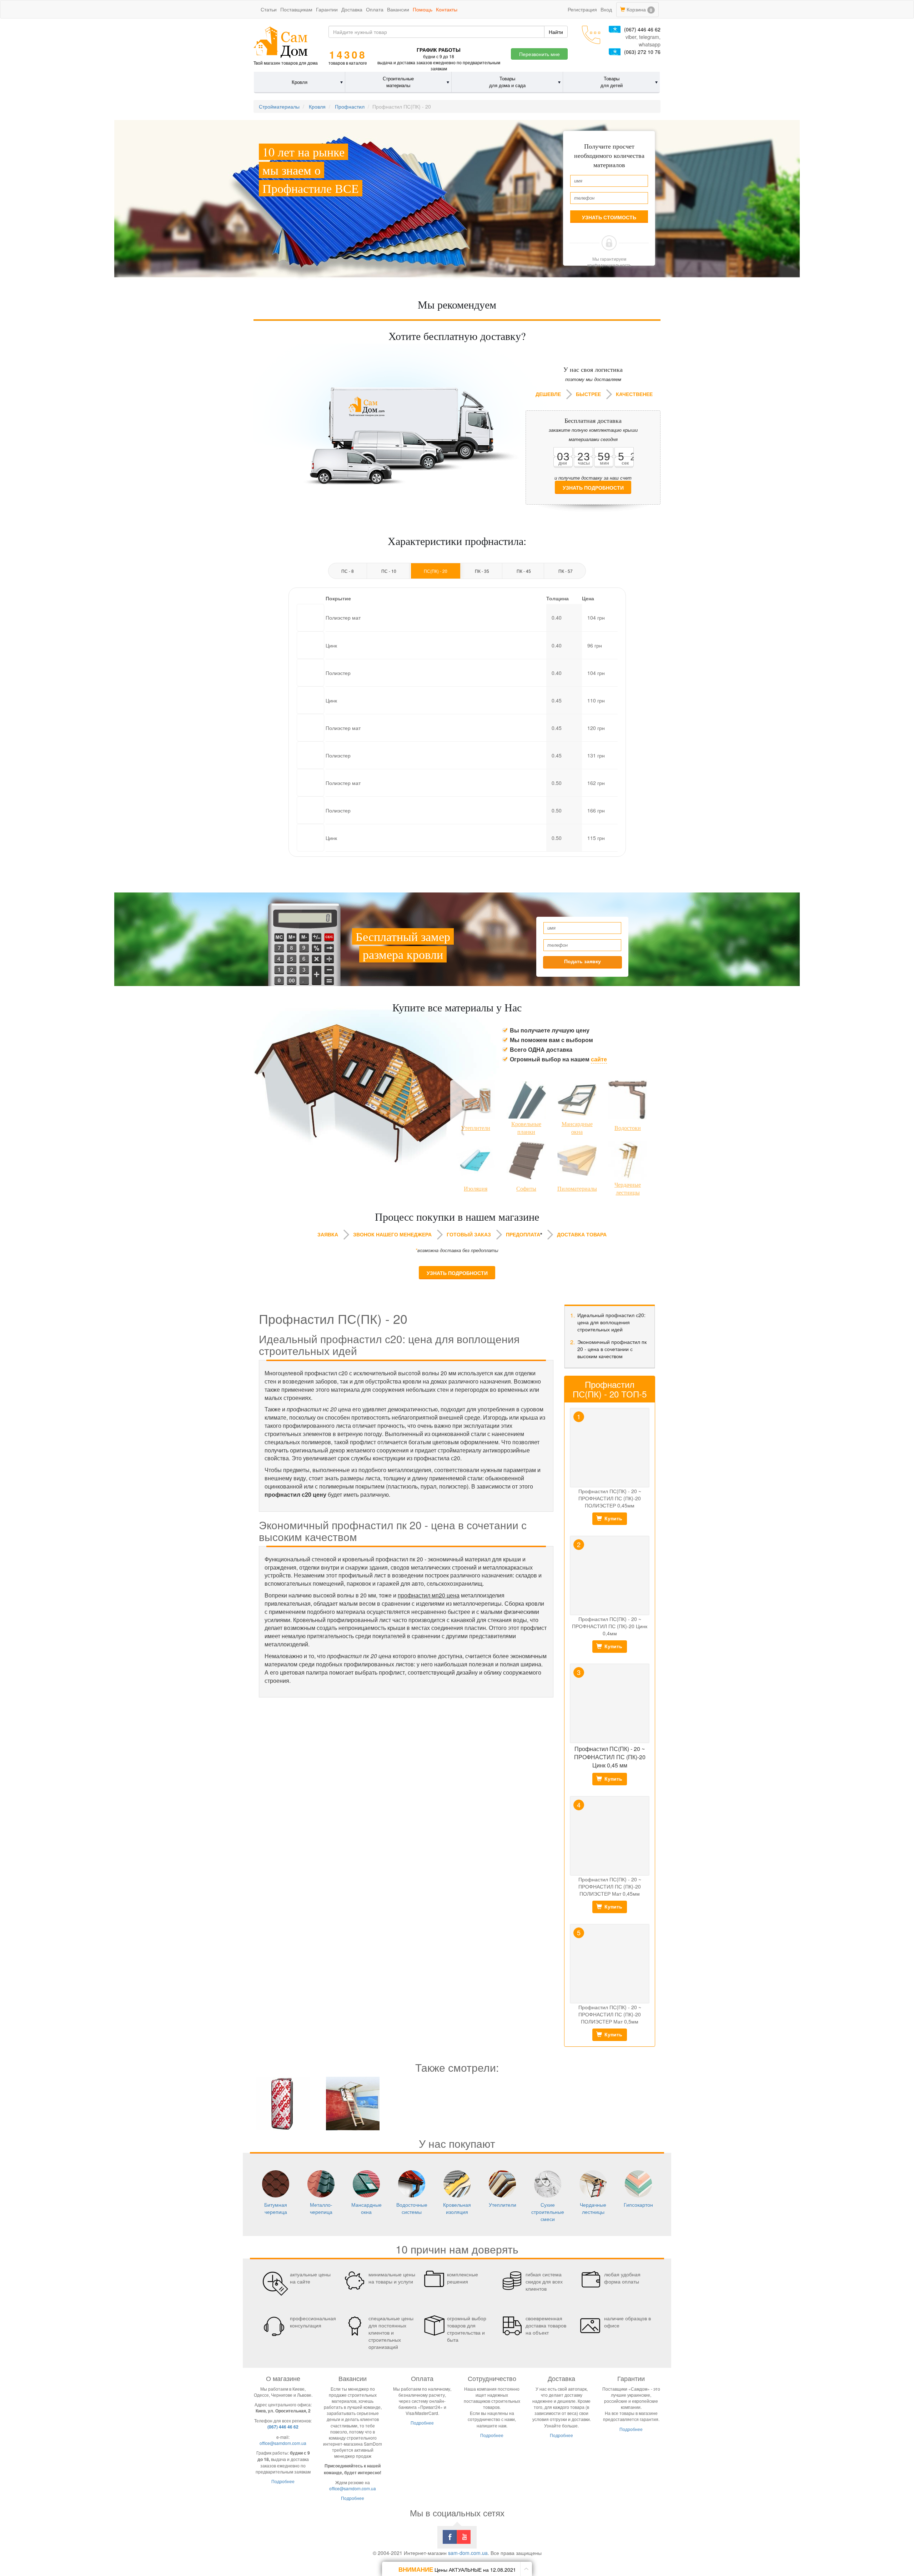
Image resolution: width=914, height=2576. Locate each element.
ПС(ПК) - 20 (436, 571)
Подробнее (283, 2481)
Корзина (639, 9)
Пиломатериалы (577, 1189)
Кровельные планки (526, 1128)
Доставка (352, 9)
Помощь (423, 9)
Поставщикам (296, 9)
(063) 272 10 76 (642, 52)
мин (604, 463)
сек (625, 463)
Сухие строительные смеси (548, 2212)
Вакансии (398, 9)
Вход (606, 9)
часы (584, 463)
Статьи (269, 9)
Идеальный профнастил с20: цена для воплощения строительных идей (611, 1322)
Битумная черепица (276, 2208)
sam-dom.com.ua (468, 2553)
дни (563, 463)
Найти (556, 32)
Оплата (375, 9)
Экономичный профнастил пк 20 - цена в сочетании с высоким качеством (612, 1349)
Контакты (447, 9)
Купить (613, 1518)
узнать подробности (593, 488)
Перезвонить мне (539, 54)
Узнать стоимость (609, 217)
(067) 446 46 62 (642, 29)
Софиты (526, 1189)
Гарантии (327, 9)
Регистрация (582, 9)
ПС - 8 (348, 571)
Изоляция (476, 1189)
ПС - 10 (389, 571)
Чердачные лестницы (628, 1189)
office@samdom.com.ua (283, 2443)
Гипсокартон (638, 2205)
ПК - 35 (482, 571)
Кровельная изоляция (457, 2208)
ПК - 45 (524, 571)
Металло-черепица (321, 2208)
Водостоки (628, 1128)
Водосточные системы (412, 2208)
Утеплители (476, 1128)
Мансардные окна (577, 1128)
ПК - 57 (566, 571)
